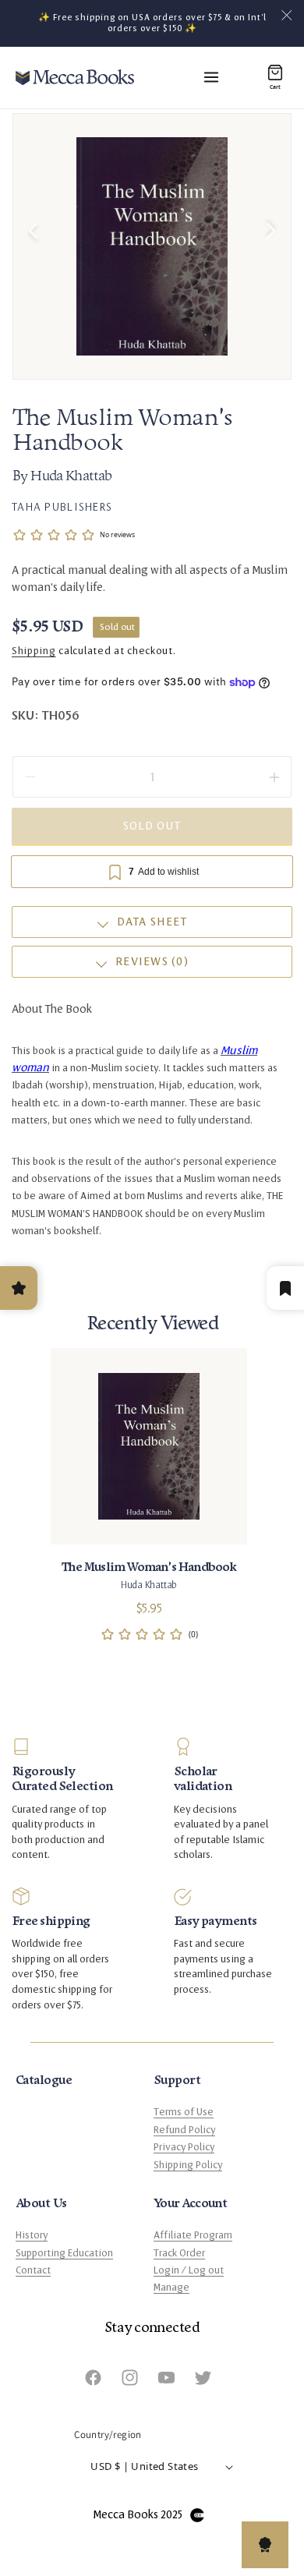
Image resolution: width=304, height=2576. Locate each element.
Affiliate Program (193, 2235)
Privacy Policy (184, 2147)
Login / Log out (189, 2270)
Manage (171, 2288)
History (32, 2235)
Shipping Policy (188, 2165)
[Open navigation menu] (211, 77)
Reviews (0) (152, 962)
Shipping (34, 651)
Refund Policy (184, 2130)
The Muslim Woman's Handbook (148, 1567)
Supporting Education (64, 2253)
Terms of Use (184, 2112)
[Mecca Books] (75, 77)
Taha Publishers (62, 507)
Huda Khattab (71, 477)
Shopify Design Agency (197, 2515)
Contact (33, 2270)
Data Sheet (152, 922)
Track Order (179, 2253)
